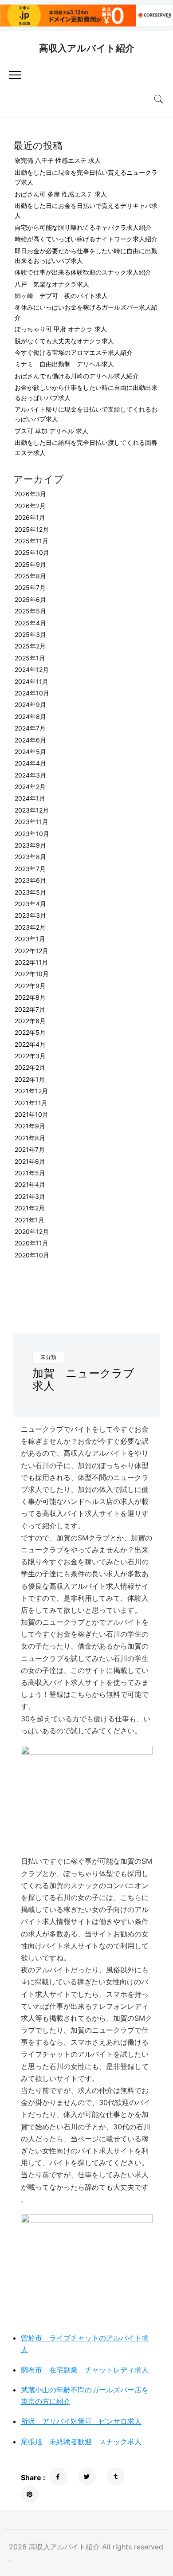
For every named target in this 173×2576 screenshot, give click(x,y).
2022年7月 (30, 1009)
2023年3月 (30, 915)
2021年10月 (31, 1114)
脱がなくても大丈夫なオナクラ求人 (64, 341)
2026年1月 (30, 517)
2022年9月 (30, 986)
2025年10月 (32, 552)
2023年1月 (30, 939)
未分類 (48, 1357)
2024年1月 (30, 798)
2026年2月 (30, 506)
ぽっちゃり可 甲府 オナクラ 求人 (61, 329)
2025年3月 (30, 634)
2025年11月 (31, 541)
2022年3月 (30, 1056)
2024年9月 (30, 705)
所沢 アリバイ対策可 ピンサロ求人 (81, 2421)
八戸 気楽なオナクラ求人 (52, 284)
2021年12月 (31, 1091)
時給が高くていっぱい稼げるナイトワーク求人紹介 (86, 239)
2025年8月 (30, 576)
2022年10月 (32, 974)
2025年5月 (30, 611)
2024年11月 (31, 681)
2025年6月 (30, 599)
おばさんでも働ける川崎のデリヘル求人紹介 (77, 376)
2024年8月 (30, 717)
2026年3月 (30, 494)
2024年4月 (30, 763)
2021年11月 (31, 1103)
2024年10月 (32, 693)
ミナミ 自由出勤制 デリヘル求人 (64, 364)
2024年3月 (30, 775)
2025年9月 (30, 564)
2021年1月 (29, 1220)
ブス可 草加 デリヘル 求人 (51, 431)
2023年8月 (30, 857)
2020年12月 (32, 1231)
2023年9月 (30, 845)
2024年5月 (30, 752)
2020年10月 (32, 1255)
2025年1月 (30, 658)
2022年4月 (30, 1044)
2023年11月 (31, 822)
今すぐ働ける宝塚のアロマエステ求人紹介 (74, 352)
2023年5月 (30, 892)
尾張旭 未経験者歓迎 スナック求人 (81, 2442)
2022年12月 (31, 951)
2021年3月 (30, 1196)
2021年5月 (30, 1173)
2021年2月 (30, 1208)
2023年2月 (30, 927)
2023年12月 (32, 810)
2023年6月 (30, 880)
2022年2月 (30, 1067)
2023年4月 (30, 904)
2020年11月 (31, 1243)
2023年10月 (32, 834)
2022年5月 (30, 1032)
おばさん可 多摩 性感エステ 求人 (61, 194)
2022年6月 (30, 1021)
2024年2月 (30, 787)
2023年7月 (30, 869)
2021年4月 (30, 1184)
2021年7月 (30, 1149)
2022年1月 (30, 1079)
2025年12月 (32, 529)
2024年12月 (32, 670)
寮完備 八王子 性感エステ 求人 (58, 160)
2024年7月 (30, 728)
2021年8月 (30, 1138)
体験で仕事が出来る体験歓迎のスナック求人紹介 (83, 272)
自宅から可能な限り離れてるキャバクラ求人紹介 (83, 227)
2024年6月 (30, 740)
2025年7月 (30, 587)
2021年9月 (30, 1126)
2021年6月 (30, 1161)
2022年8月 (30, 997)
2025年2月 (30, 646)
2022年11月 (31, 962)
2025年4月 (30, 623)
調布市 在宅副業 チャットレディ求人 (85, 2370)
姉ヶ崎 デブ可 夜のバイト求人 (61, 296)
